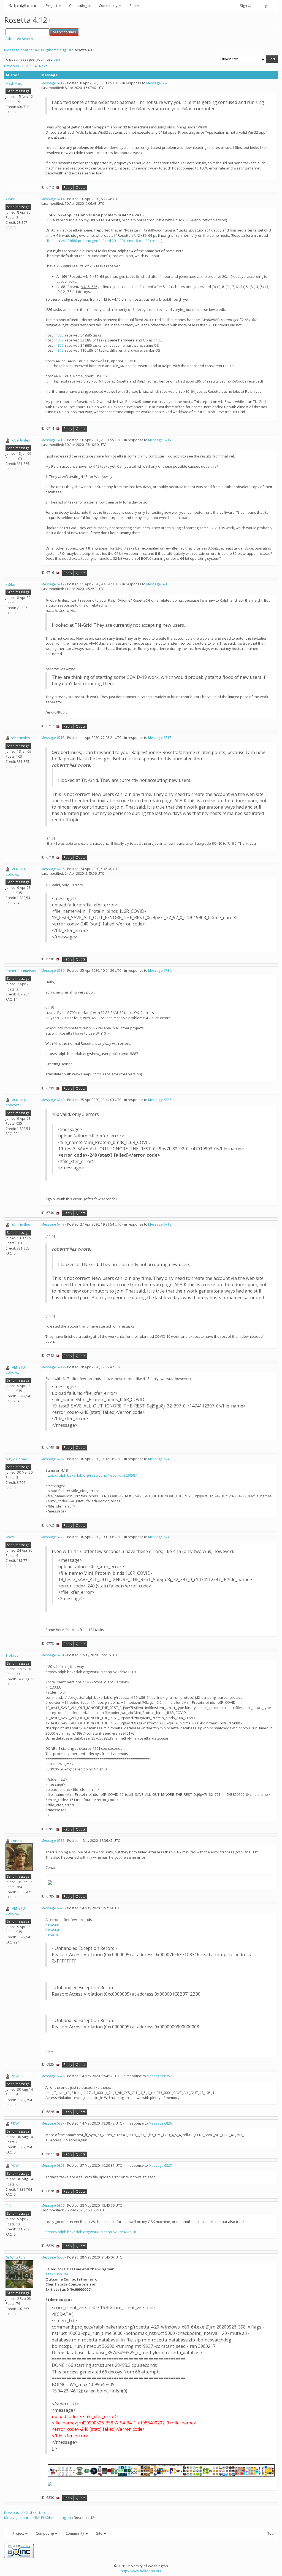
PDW (15, 2076)
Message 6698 (158, 83)
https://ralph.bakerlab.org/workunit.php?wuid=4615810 (91, 2232)
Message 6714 (53, 199)
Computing (78, 6)
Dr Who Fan (15, 2257)
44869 (59, 345)
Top (271, 2533)
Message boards (18, 50)
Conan (16, 1841)
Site (133, 6)
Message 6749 (53, 1367)
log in (57, 59)
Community (109, 6)
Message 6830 (53, 2257)
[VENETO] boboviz (16, 872)
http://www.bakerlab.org (141, 2571)
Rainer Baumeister (21, 971)
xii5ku (10, 199)
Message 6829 (53, 2205)
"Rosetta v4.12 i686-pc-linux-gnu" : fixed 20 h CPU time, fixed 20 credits (103, 241)
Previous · (13, 66)
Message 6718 (53, 738)
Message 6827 (53, 2123)
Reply (68, 188)
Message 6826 (53, 2076)
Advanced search (19, 39)
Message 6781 (53, 1655)
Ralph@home (23, 5)
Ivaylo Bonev (16, 1459)
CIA (8, 2206)
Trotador (13, 1655)
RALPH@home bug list (53, 50)
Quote (81, 188)
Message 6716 (53, 440)
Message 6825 (53, 1908)
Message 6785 (53, 1841)
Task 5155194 (57, 2274)
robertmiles (20, 440)
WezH (10, 1537)
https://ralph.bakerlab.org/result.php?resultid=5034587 (91, 1475)
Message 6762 (53, 1459)
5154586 (52, 1925)
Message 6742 (53, 1224)
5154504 (52, 1930)
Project (52, 6)
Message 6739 (53, 971)
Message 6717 (53, 584)
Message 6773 (53, 1537)
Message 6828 (53, 2165)
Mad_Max (14, 83)
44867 (59, 340)
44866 (59, 335)
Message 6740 (53, 1100)
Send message (18, 91)
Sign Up (246, 6)
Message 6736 (53, 869)
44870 (59, 350)
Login (265, 6)
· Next (42, 66)
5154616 (52, 1935)
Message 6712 (53, 83)
